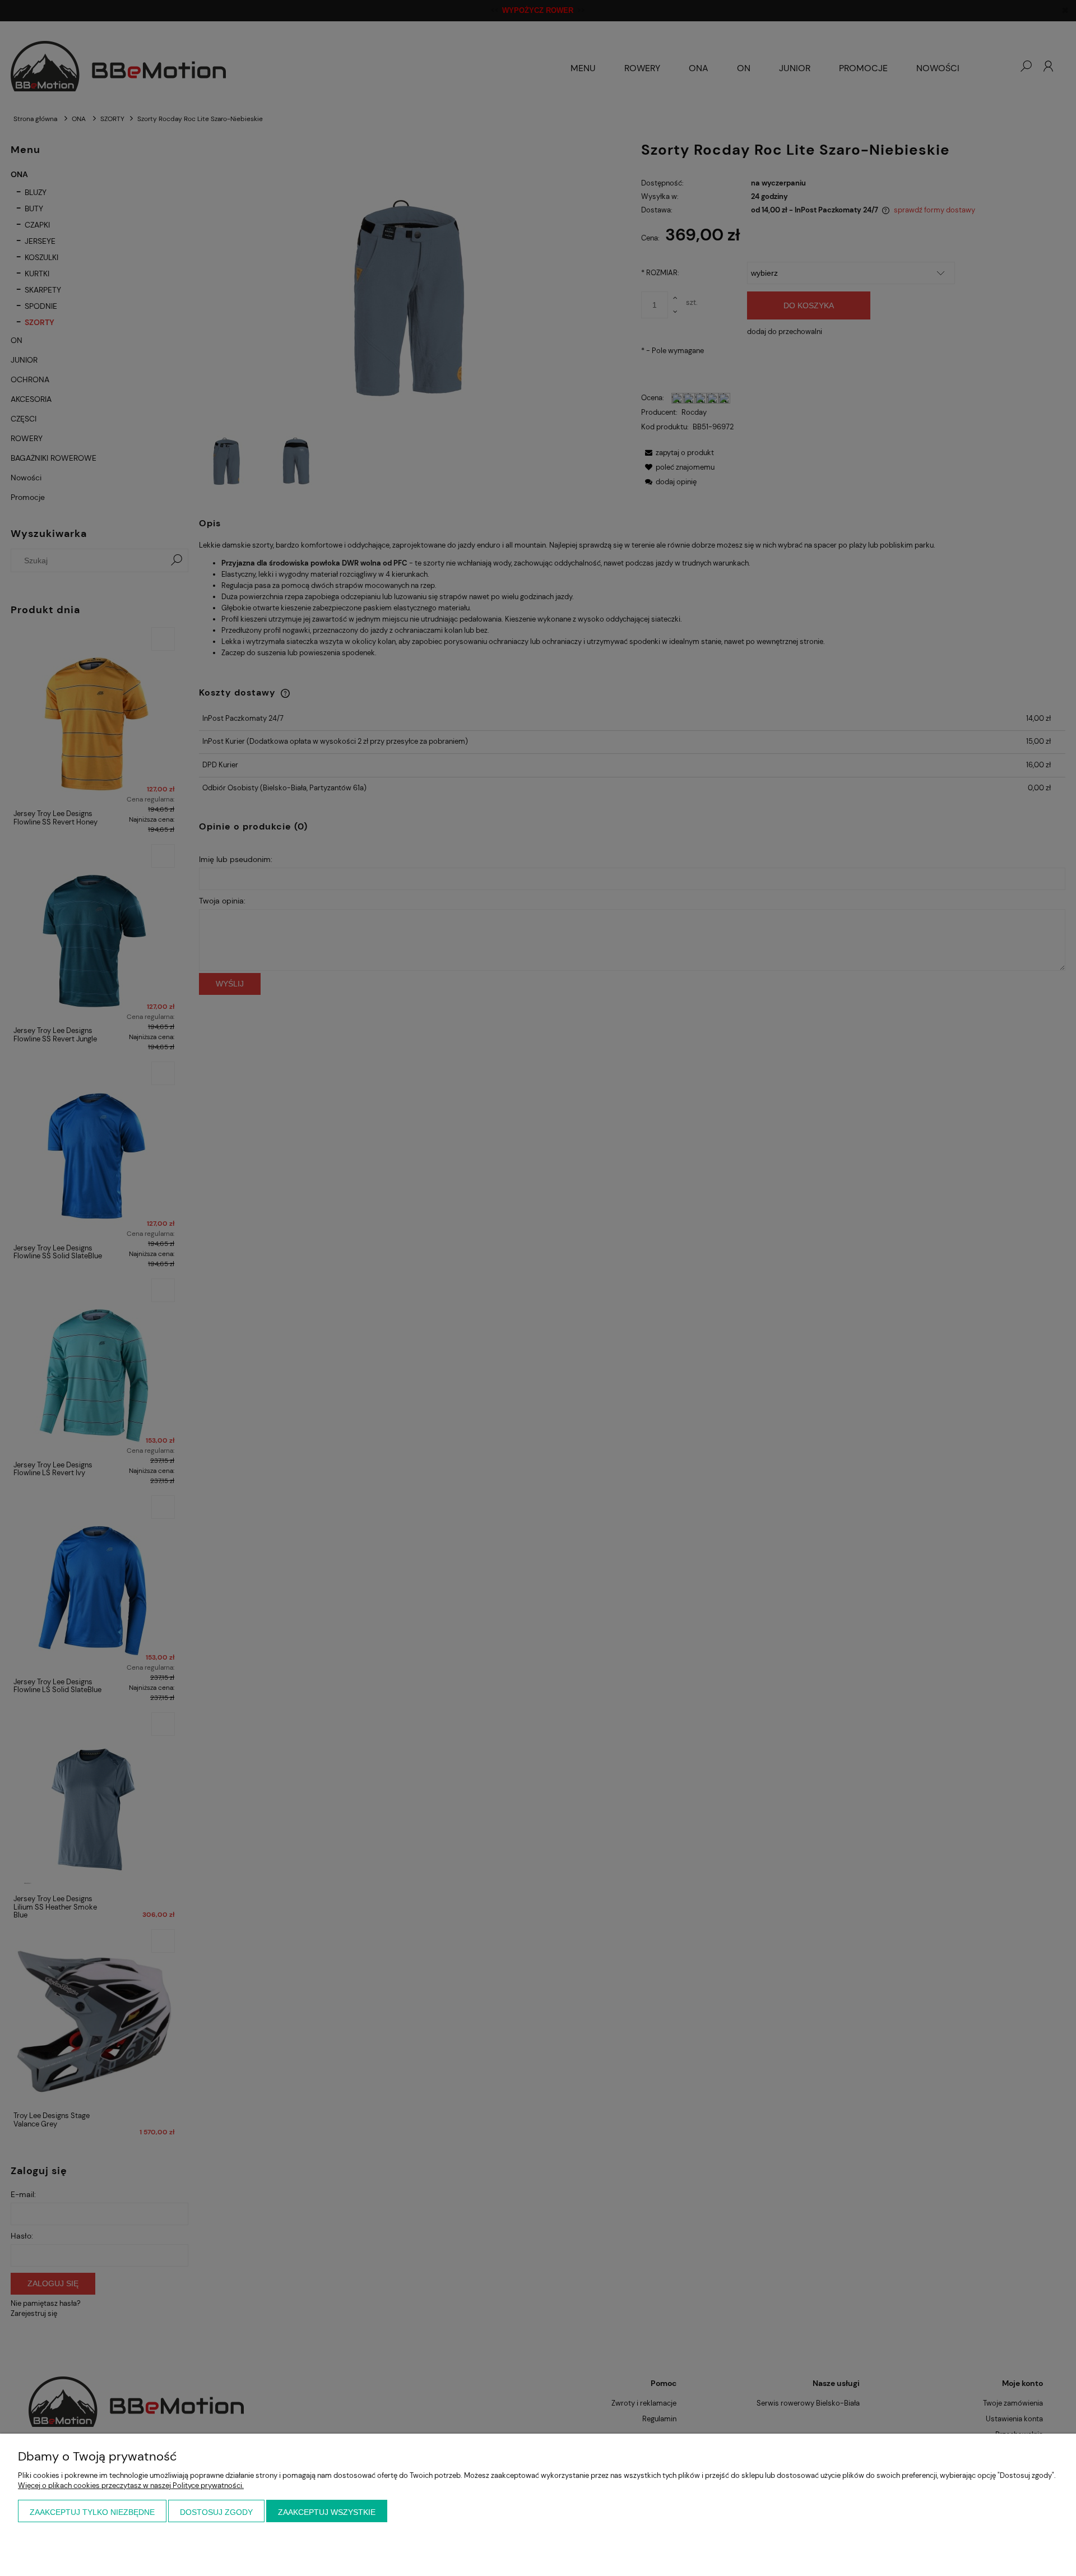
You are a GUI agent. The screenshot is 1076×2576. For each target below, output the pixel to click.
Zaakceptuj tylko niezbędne (92, 2512)
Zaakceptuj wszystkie (327, 2512)
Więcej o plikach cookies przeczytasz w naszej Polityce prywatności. (131, 2485)
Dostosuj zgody (216, 2512)
